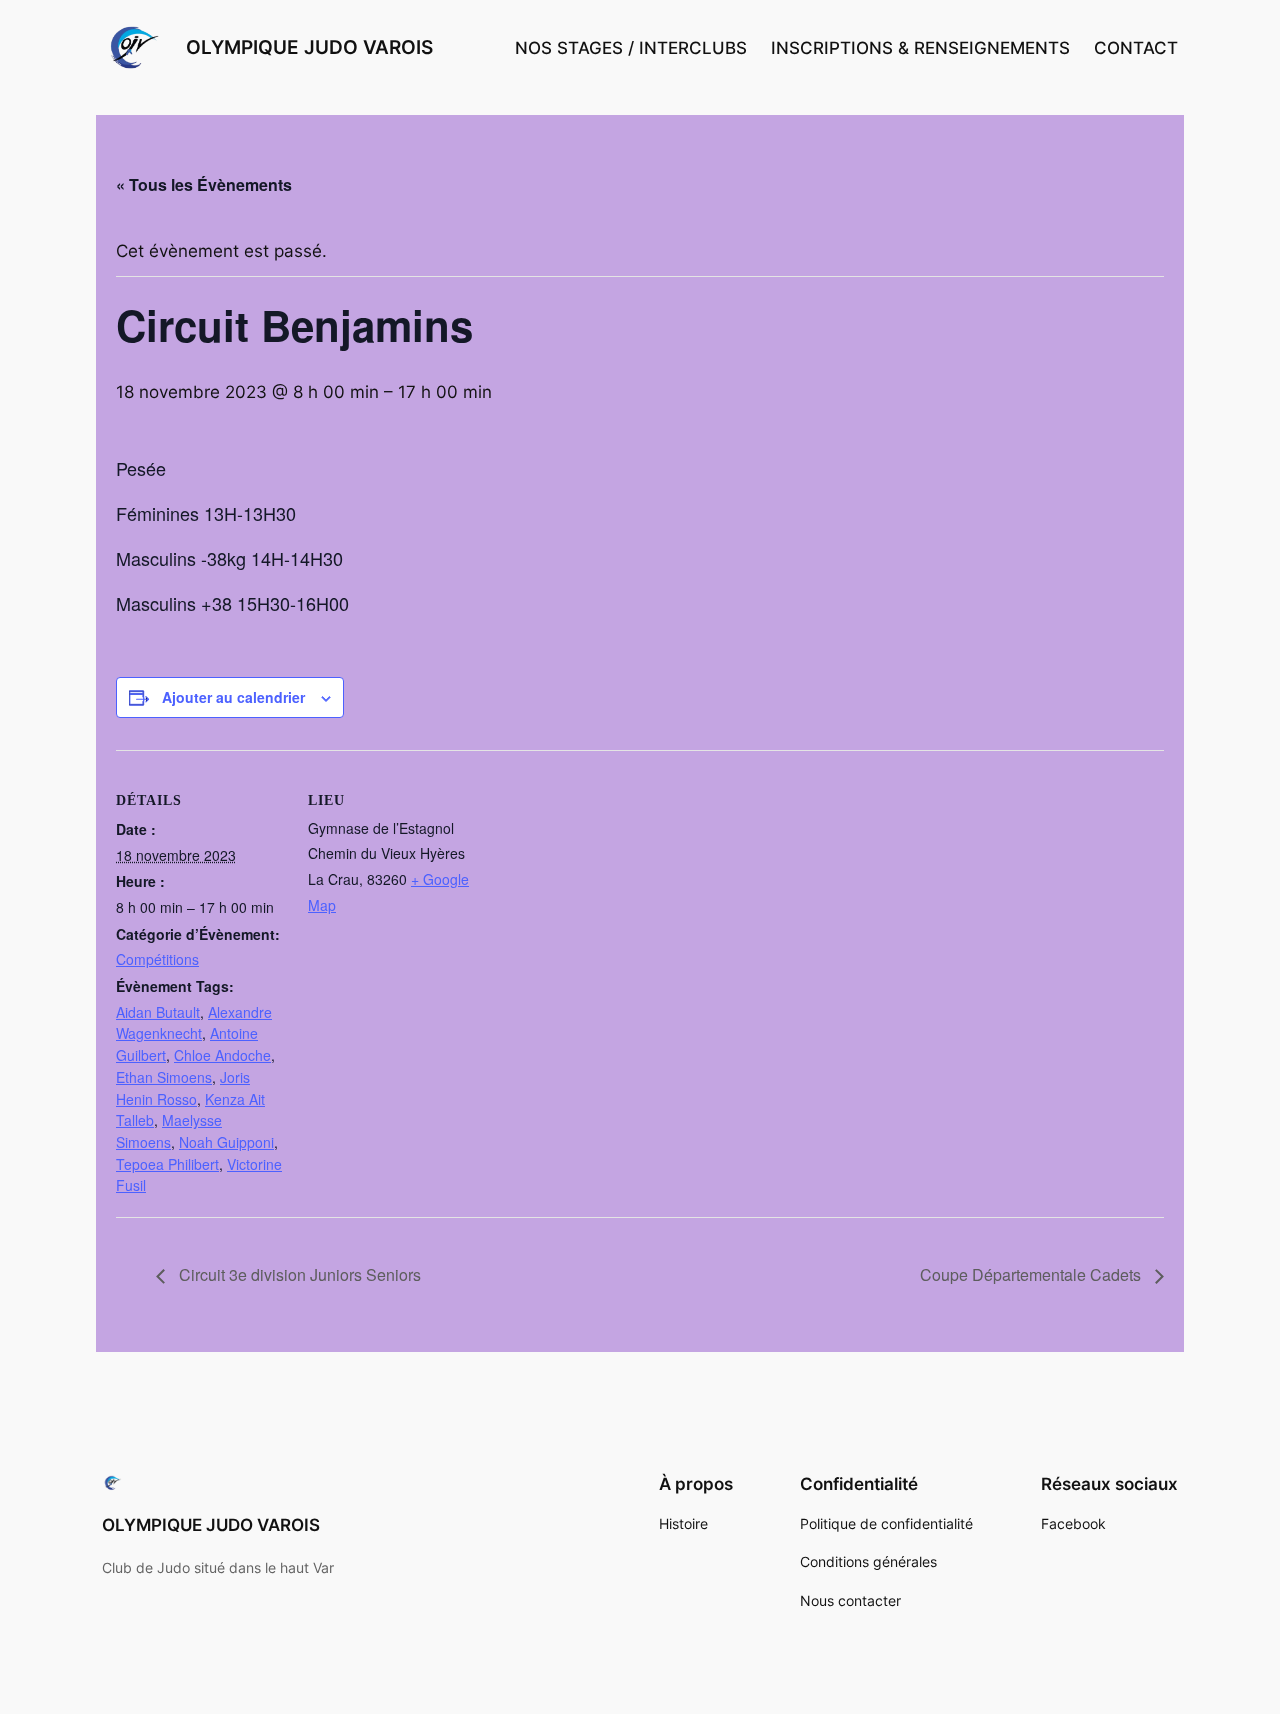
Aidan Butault (158, 1012)
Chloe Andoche (222, 1055)
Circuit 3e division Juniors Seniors (298, 1274)
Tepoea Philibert (167, 1164)
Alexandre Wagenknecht (194, 1023)
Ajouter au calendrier (233, 697)
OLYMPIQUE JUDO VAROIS (309, 47)
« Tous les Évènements (204, 184)
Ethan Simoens (164, 1077)
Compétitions (157, 959)
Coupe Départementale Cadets (1032, 1274)
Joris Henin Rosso (183, 1088)
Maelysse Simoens (169, 1131)
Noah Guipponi (226, 1142)
